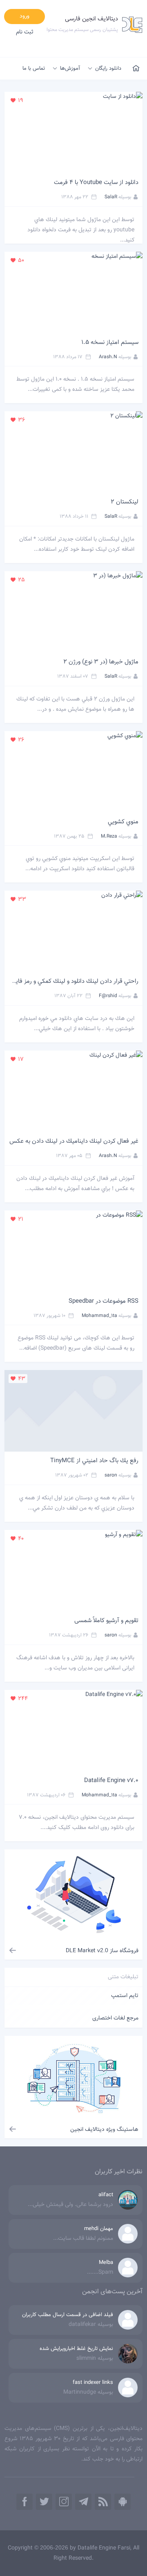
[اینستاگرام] (64, 2502)
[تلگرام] (83, 2502)
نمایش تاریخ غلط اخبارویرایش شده (76, 2349)
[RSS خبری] (103, 2502)
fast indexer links (93, 2383)
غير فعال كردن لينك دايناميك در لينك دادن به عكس (74, 1141)
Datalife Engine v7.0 (111, 1781)
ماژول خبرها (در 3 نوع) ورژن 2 (101, 662)
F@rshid (108, 996)
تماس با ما (34, 69)
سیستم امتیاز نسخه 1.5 (110, 343)
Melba (106, 2263)
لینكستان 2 (125, 502)
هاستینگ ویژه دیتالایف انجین (104, 2130)
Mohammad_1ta (99, 1315)
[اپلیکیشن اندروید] (122, 2502)
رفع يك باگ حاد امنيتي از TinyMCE (94, 1461)
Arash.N (108, 357)
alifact (106, 2195)
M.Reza (109, 836)
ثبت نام (25, 32)
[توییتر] (44, 2502)
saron (111, 1475)
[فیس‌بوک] (24, 2502)
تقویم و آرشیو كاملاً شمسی (106, 1621)
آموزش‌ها (70, 69)
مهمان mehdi (99, 2229)
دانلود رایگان (108, 69)
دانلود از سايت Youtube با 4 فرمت (96, 183)
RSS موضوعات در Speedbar (104, 1301)
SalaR (111, 197)
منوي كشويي (123, 822)
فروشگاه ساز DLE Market (102, 1951)
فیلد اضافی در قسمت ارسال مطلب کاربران (68, 2315)
